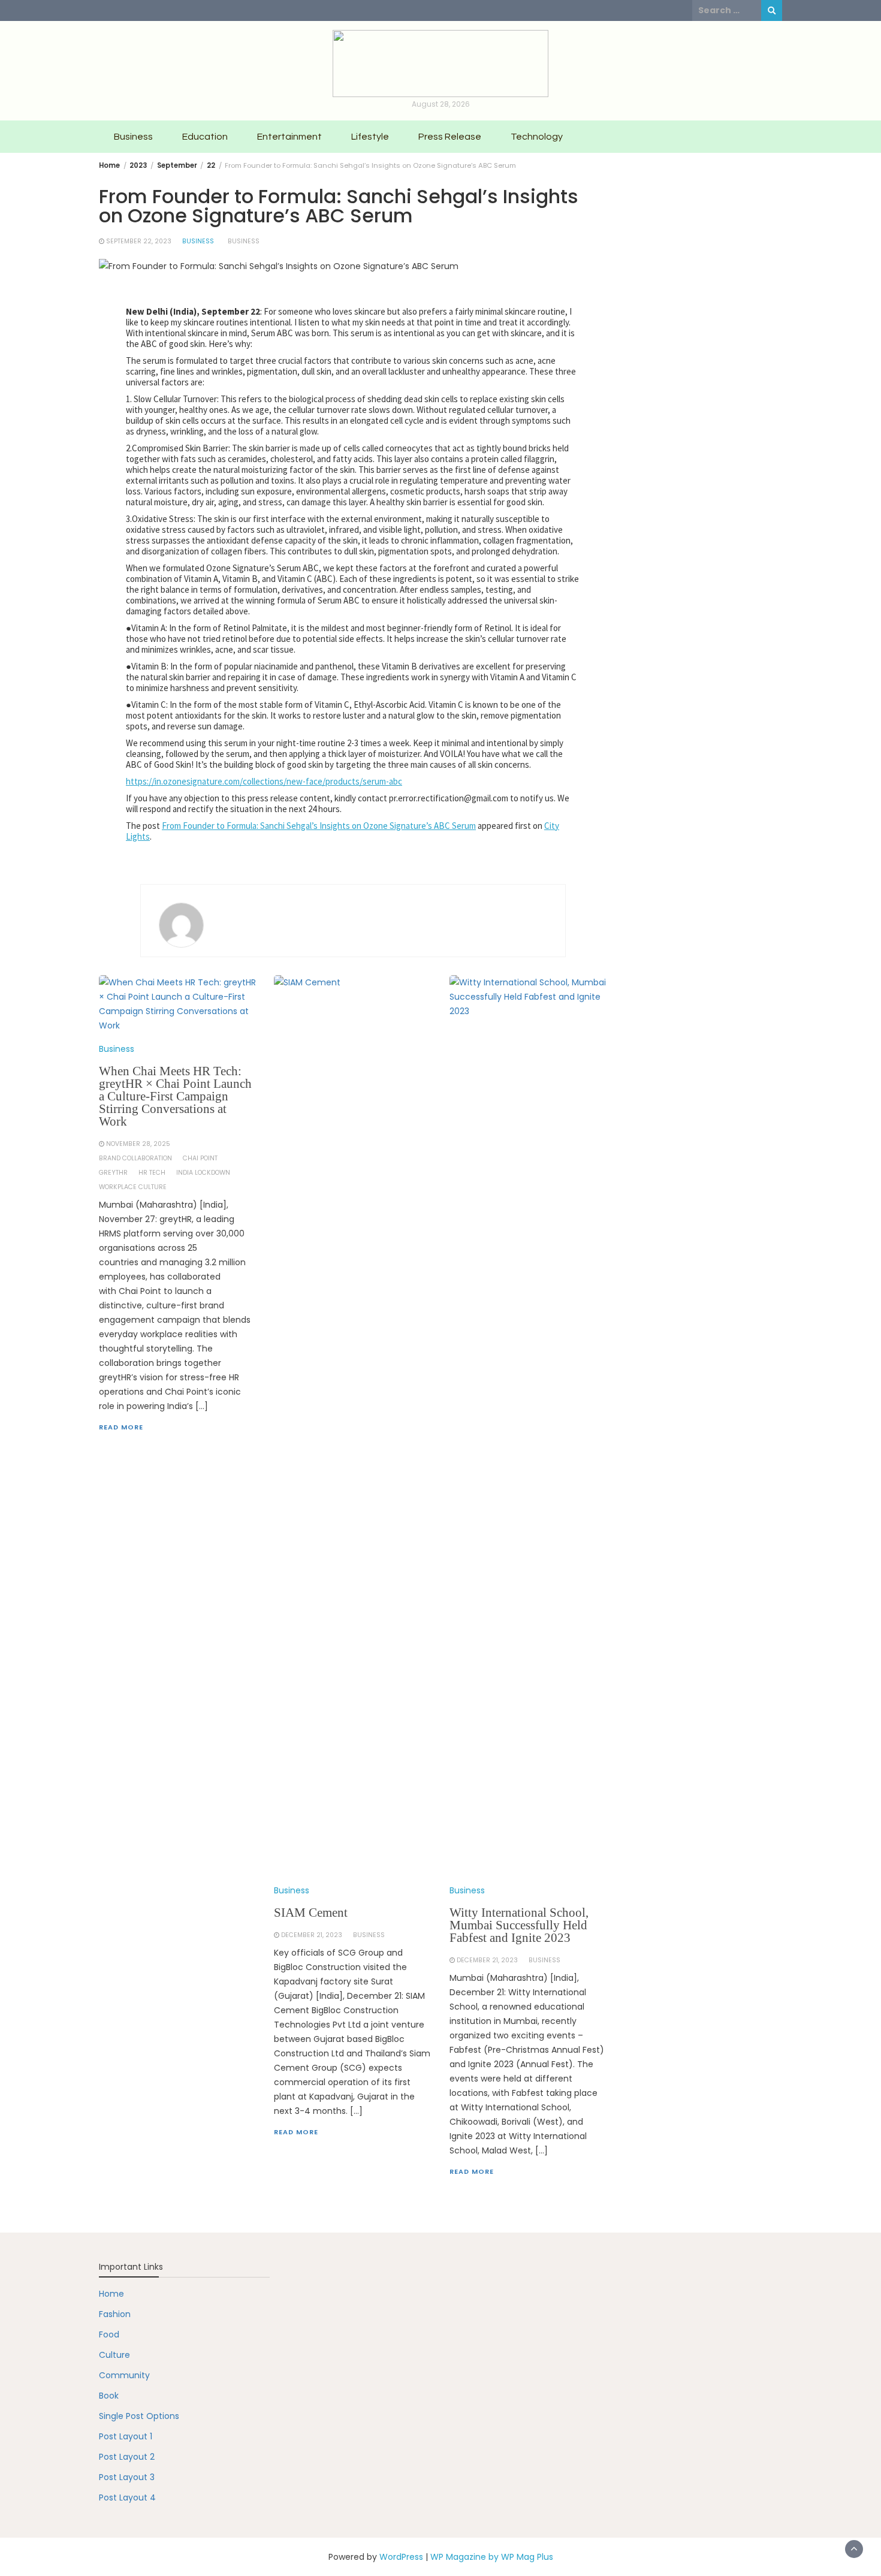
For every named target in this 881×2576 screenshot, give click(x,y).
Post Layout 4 (127, 2497)
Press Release (450, 137)
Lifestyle (370, 137)
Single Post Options (139, 2416)
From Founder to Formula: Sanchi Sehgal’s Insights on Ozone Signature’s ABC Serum (319, 826)
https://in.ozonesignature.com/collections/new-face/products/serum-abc (264, 781)
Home (111, 2294)
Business (133, 137)
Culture (114, 2355)
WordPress (401, 2557)
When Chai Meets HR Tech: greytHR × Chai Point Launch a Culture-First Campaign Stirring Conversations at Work (175, 1096)
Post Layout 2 (127, 2457)
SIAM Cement (311, 1913)
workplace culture (133, 1187)
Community (124, 2375)
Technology (537, 137)
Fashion (115, 2314)
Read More (121, 1427)
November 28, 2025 (138, 1144)
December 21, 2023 (312, 1935)
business (244, 241)
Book (109, 2396)
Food (109, 2334)
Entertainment (289, 137)
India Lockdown (203, 1173)
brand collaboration (135, 1158)
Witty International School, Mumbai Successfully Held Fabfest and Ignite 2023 (519, 1925)
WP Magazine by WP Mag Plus (492, 2557)
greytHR (113, 1173)
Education (205, 137)
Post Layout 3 (127, 2477)
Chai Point (200, 1158)
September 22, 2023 (139, 241)
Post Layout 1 (126, 2436)
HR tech (152, 1173)
